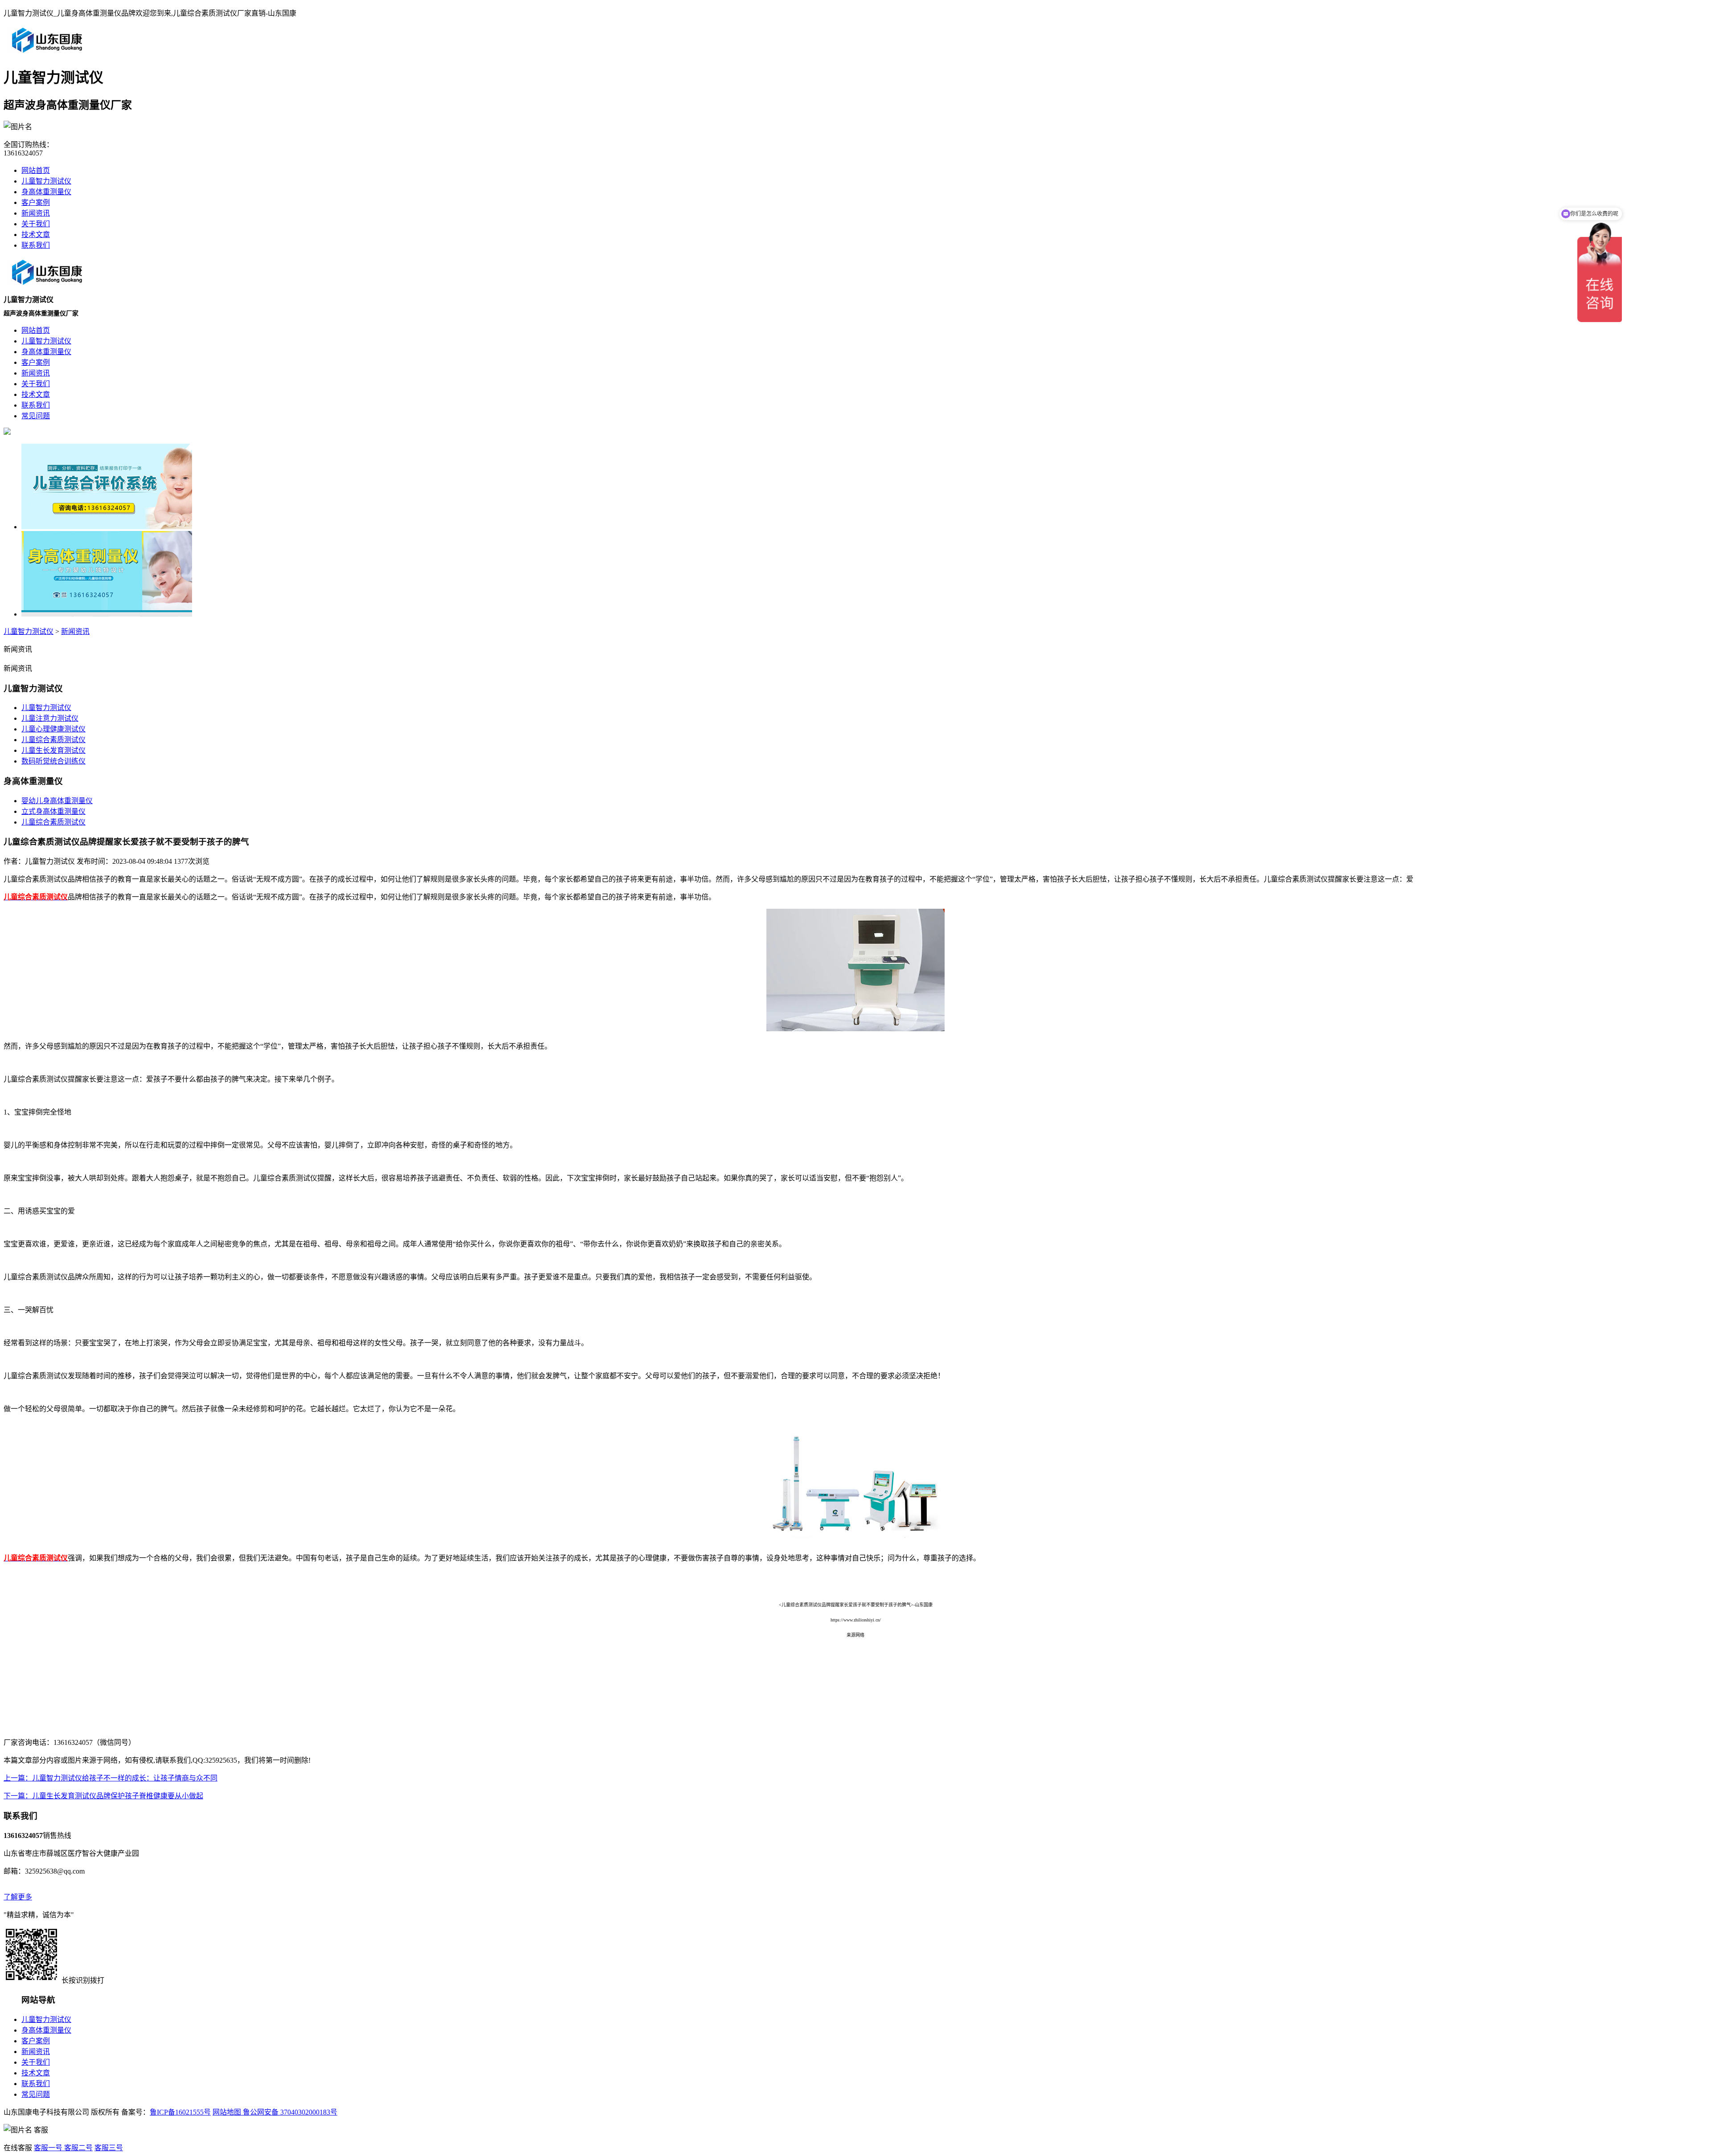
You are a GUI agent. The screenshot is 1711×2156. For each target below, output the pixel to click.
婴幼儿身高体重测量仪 (57, 801)
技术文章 (36, 235)
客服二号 (78, 2148)
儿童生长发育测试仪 (53, 750)
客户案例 (36, 202)
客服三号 (109, 2148)
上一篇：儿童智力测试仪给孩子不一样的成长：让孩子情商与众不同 (111, 1778)
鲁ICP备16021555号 (180, 2112)
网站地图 (227, 2112)
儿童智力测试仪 (46, 181)
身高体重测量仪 (46, 192)
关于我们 (36, 224)
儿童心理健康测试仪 (53, 729)
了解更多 (18, 1897)
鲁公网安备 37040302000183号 (289, 2112)
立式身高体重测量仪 (53, 811)
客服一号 (48, 2148)
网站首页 (36, 170)
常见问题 (36, 2094)
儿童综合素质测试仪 (53, 740)
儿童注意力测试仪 (50, 718)
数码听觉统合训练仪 (53, 761)
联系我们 (36, 245)
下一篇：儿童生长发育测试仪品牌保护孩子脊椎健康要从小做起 (103, 1796)
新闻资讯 (36, 213)
